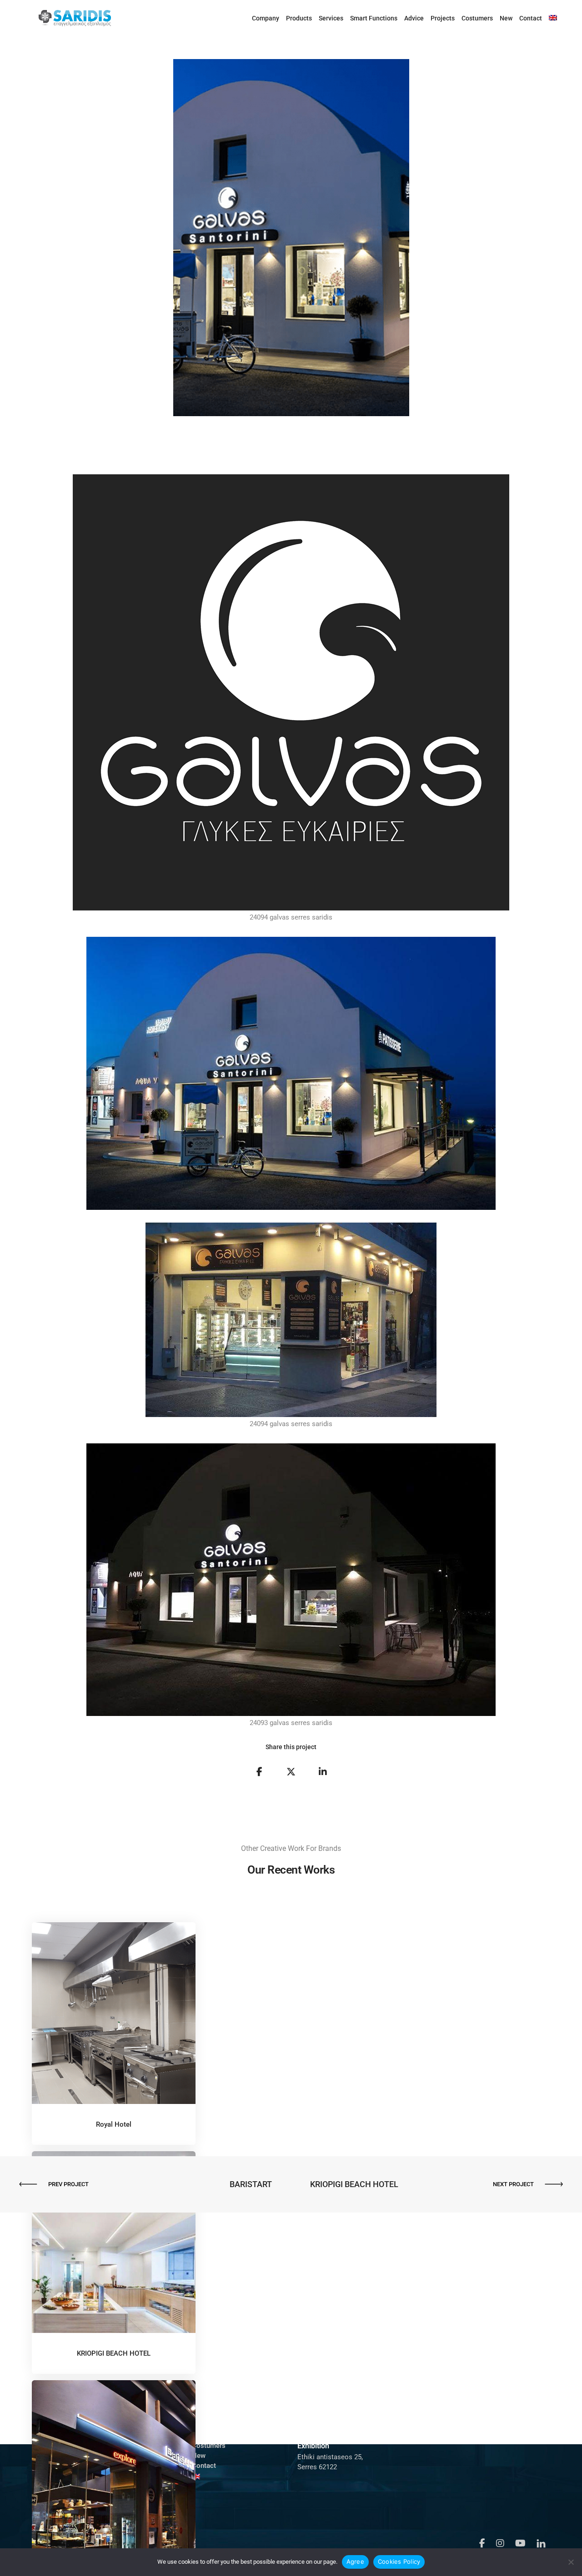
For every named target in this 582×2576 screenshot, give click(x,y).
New (506, 18)
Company (266, 18)
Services (331, 18)
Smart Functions (374, 18)
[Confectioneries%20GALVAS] (259, 1772)
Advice (414, 18)
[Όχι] (571, 2562)
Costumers (477, 18)
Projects (443, 18)
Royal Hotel (114, 2124)
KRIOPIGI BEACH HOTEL (114, 2353)
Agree (355, 2561)
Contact (531, 18)
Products (299, 18)
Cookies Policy (399, 2561)
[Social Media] (482, 2543)
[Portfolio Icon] (114, 2020)
